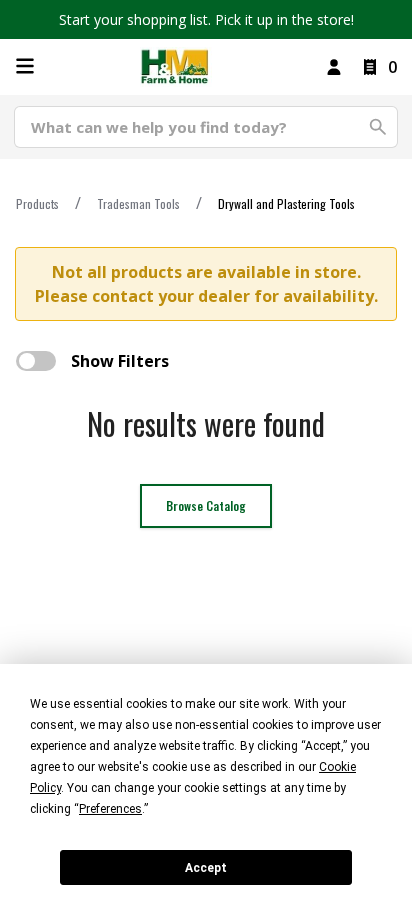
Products (37, 203)
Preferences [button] (110, 809)
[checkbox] (36, 361)
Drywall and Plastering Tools (286, 203)
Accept (206, 868)
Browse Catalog (206, 505)
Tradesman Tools (138, 203)
